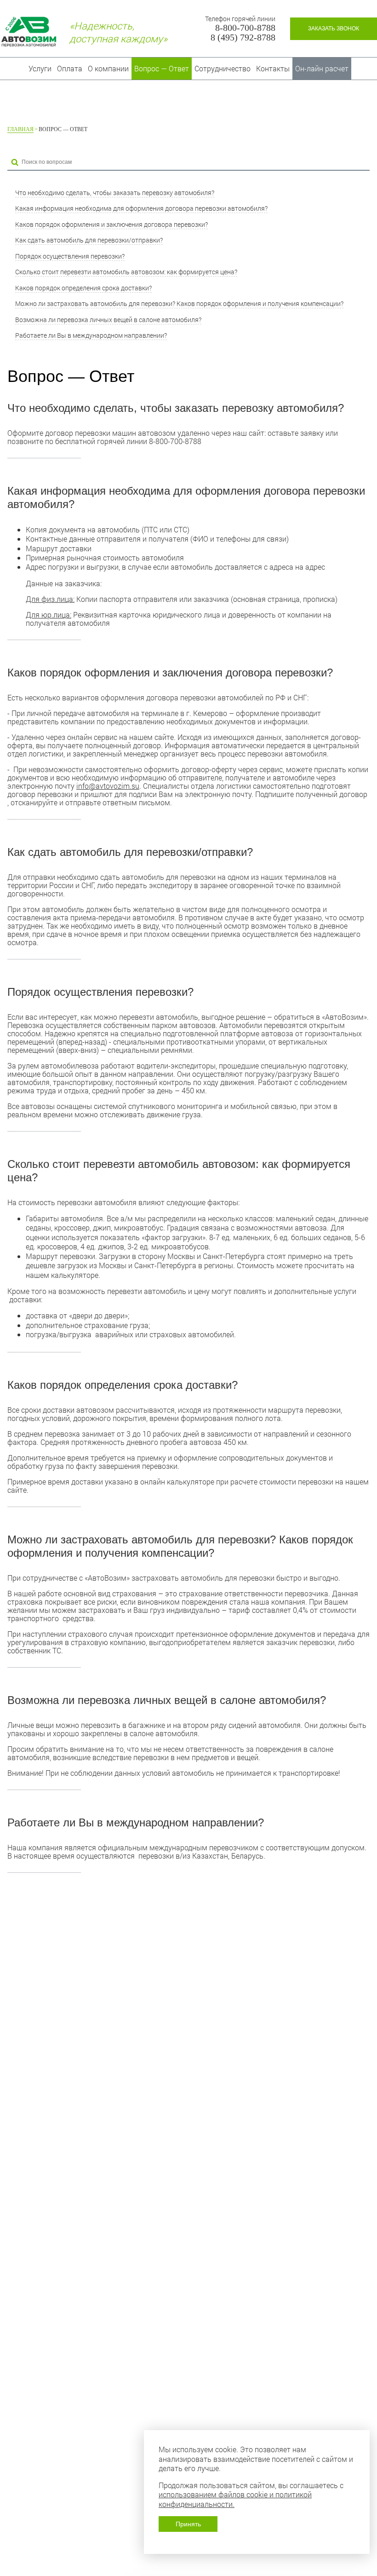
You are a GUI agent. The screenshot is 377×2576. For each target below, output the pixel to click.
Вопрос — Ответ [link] (162, 68)
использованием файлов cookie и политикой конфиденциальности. (235, 2499)
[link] (334, 29)
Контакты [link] (273, 68)
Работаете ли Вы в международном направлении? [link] (91, 335)
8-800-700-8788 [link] (245, 28)
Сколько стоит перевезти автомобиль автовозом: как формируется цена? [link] (126, 272)
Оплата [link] (70, 68)
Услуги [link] (40, 68)
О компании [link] (108, 68)
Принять (188, 2524)
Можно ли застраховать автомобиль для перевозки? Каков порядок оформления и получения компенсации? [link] (179, 303)
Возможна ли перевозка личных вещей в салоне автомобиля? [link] (108, 320)
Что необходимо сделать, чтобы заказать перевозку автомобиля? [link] (115, 193)
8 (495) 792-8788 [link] (243, 38)
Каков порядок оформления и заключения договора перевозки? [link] (111, 224)
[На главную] (29, 32)
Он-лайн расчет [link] (322, 68)
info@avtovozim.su (108, 786)
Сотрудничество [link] (223, 68)
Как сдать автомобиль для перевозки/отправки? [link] (89, 240)
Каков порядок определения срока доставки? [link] (83, 288)
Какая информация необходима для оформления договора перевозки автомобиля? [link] (141, 208)
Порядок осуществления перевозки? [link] (70, 256)
